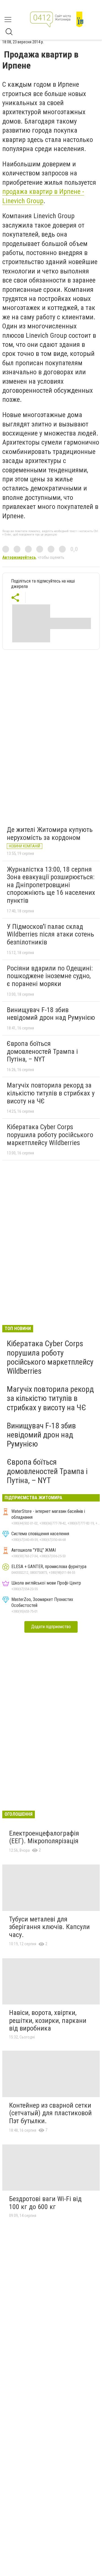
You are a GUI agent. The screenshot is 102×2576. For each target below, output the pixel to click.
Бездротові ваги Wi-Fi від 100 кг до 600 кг (45, 2203)
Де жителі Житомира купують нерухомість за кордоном (50, 834)
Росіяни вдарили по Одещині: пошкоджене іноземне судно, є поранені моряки (50, 976)
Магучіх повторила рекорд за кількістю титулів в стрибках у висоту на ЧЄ (51, 1093)
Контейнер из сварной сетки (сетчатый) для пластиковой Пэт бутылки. (50, 2113)
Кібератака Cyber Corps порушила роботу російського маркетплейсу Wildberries (50, 1135)
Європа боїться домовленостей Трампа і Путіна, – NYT (42, 1051)
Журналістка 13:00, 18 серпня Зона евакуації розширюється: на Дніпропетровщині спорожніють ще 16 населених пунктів (51, 885)
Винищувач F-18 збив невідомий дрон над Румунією (51, 1014)
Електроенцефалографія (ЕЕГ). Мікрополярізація (44, 1837)
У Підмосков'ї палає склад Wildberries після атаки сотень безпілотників (50, 934)
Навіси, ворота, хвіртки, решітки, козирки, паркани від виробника (48, 2020)
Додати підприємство (51, 1627)
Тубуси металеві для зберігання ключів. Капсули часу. (49, 1927)
